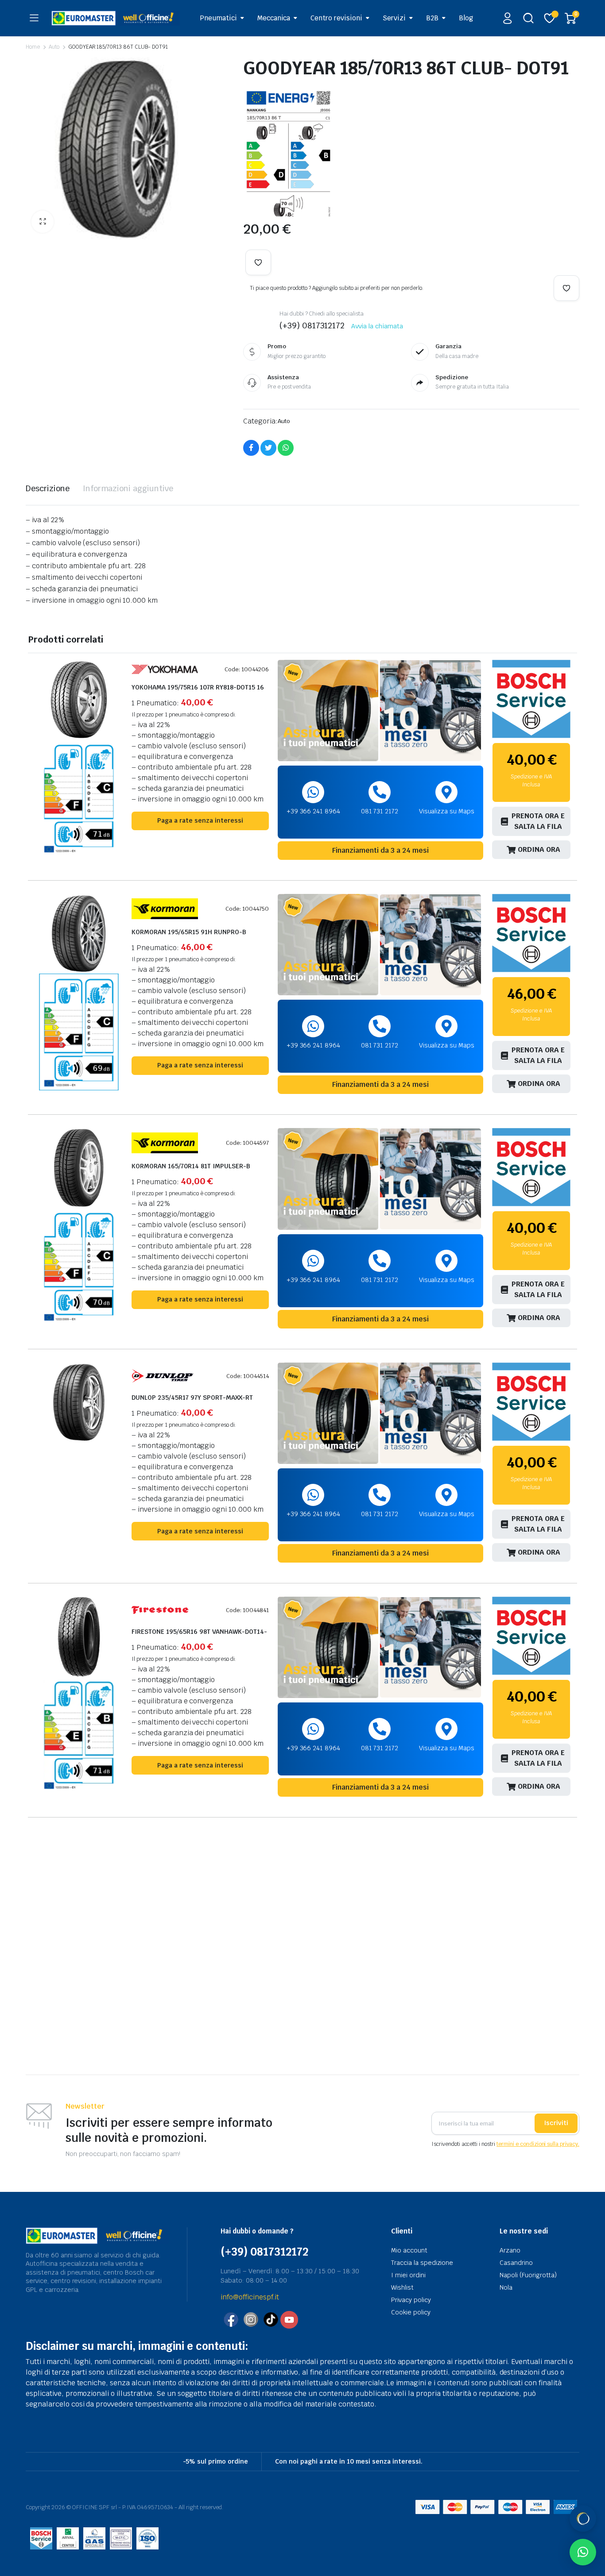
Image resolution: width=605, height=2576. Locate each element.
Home (33, 47)
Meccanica (274, 18)
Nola (506, 2287)
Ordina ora (539, 849)
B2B (432, 18)
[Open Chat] (583, 2518)
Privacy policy (411, 2300)
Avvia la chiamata (377, 326)
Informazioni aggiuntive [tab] (128, 488)
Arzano (510, 2250)
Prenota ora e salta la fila (538, 821)
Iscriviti (556, 2123)
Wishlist (402, 2287)
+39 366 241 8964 (314, 811)
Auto (54, 47)
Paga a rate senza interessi (200, 820)
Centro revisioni (336, 18)
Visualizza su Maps (447, 811)
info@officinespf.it (250, 2297)
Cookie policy (411, 2312)
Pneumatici (218, 18)
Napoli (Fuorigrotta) (528, 2275)
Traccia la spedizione (422, 2263)
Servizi (394, 18)
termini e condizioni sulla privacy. (538, 2144)
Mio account (409, 2250)
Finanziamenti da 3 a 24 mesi (380, 850)
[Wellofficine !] (116, 18)
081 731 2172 (380, 811)
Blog (466, 18)
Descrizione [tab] (48, 488)
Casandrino (516, 2263)
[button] (43, 222)
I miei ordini (408, 2275)
